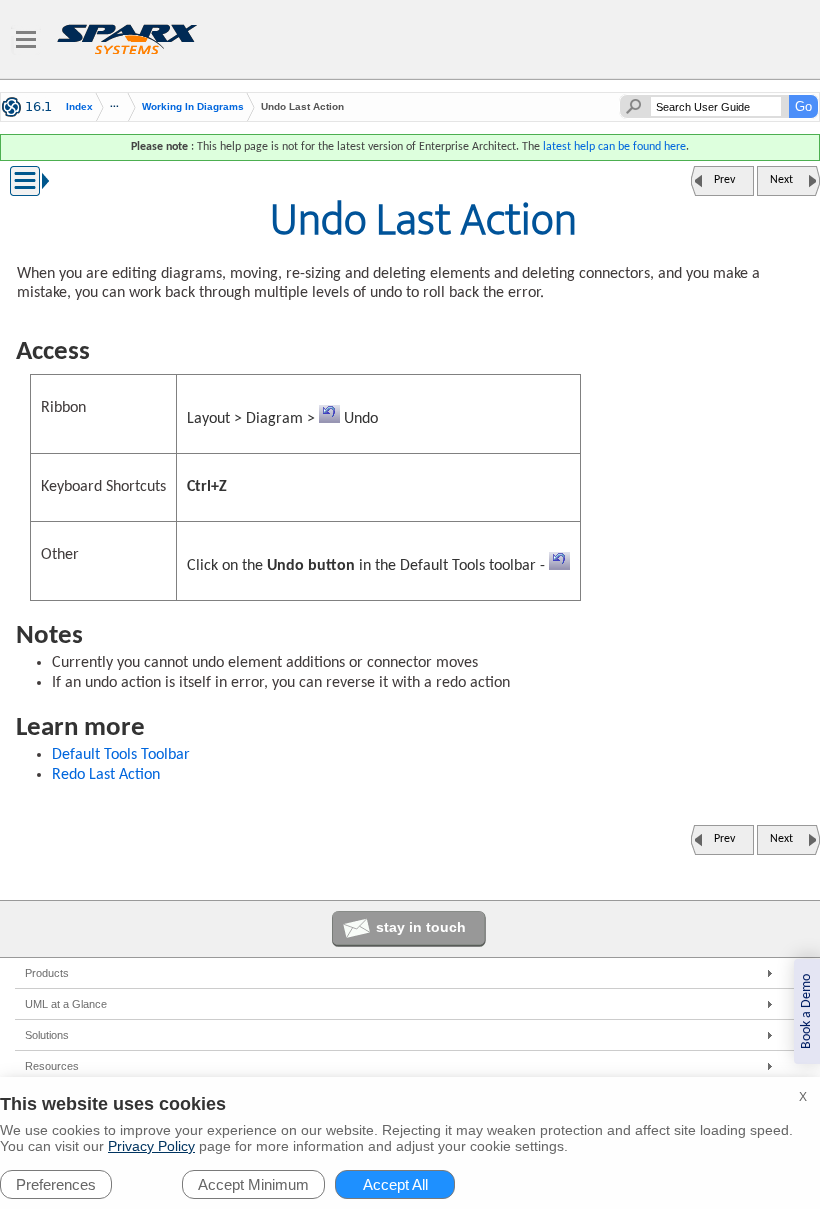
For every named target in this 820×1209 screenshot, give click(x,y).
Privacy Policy (151, 1146)
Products (47, 973)
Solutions (47, 1035)
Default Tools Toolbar (121, 755)
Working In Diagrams (193, 106)
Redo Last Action (106, 775)
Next (781, 180)
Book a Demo (806, 1011)
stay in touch (421, 927)
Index (79, 107)
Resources (52, 1066)
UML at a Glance (66, 1004)
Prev (724, 180)
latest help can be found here (614, 147)
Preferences (56, 1184)
